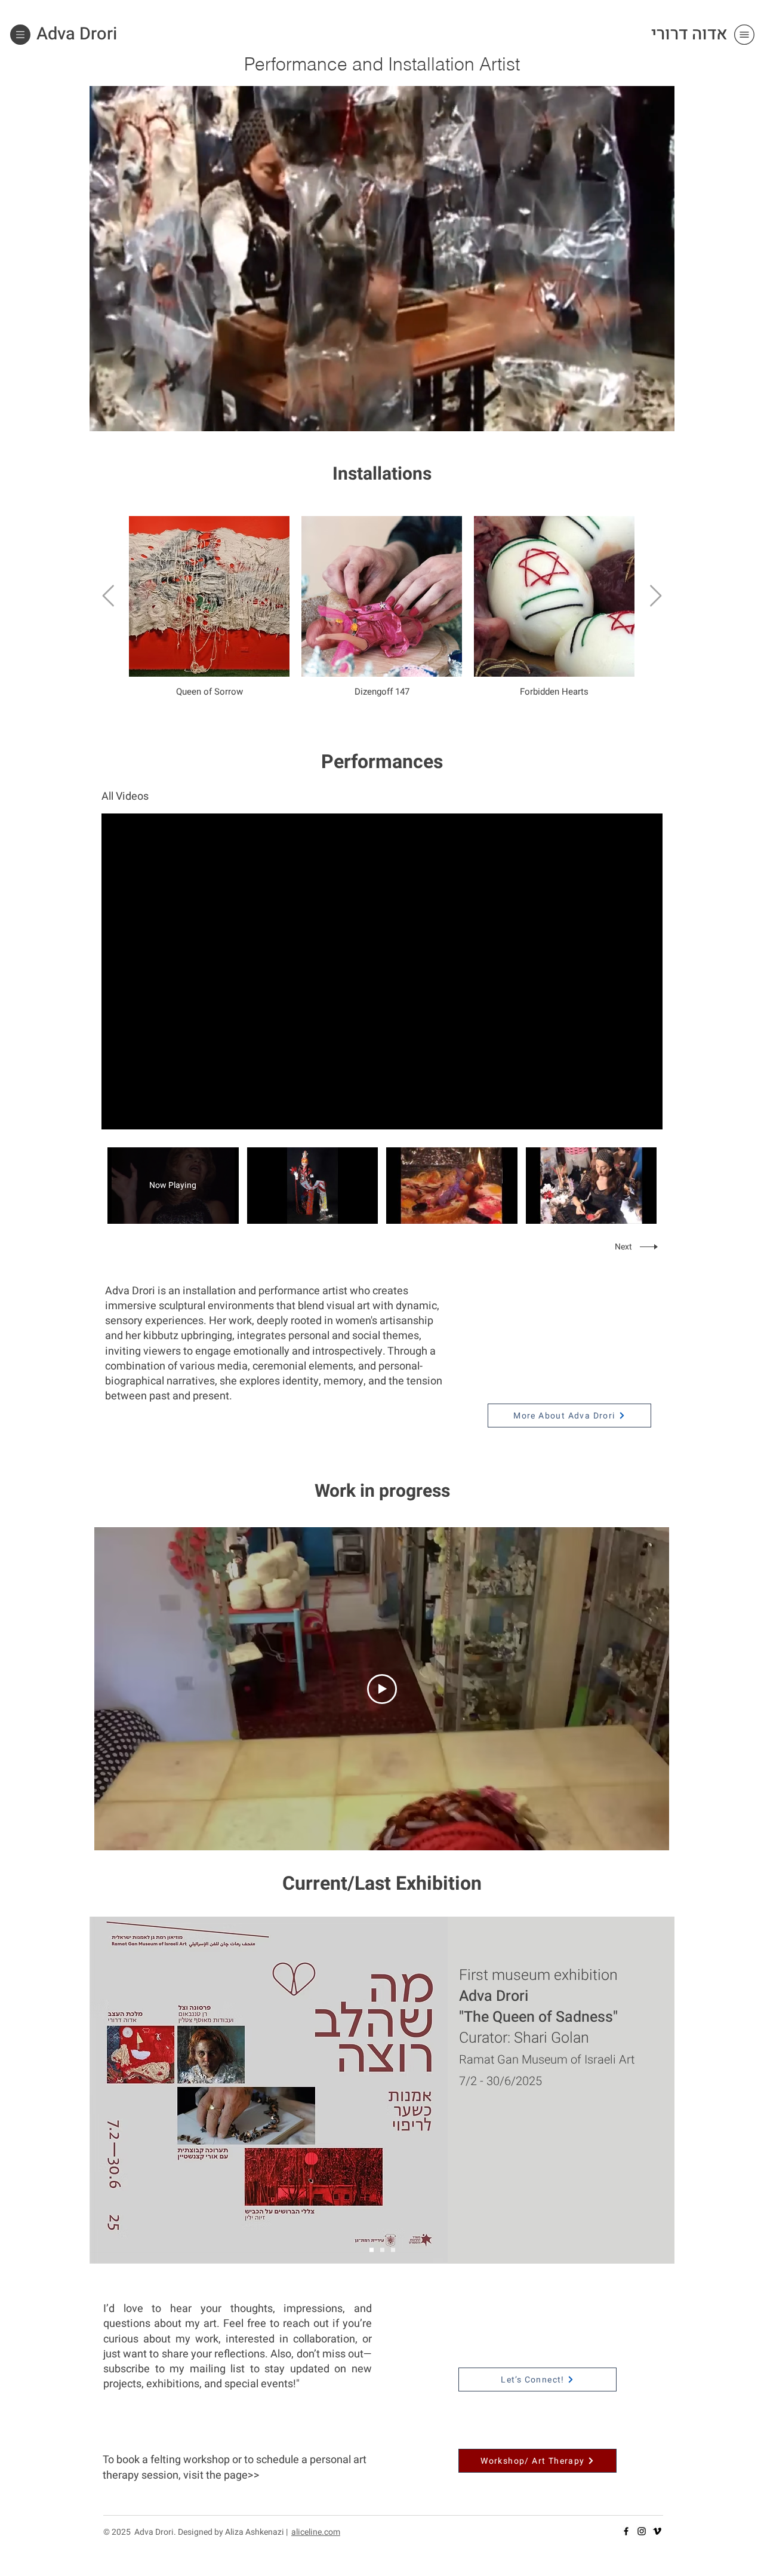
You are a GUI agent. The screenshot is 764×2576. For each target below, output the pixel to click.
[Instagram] (642, 2531)
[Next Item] (656, 596)
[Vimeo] (657, 2531)
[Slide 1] (382, 2250)
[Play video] (382, 1689)
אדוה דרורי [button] (689, 34)
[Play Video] (312, 1185)
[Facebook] (626, 2531)
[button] (20, 35)
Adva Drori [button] (77, 34)
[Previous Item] (108, 596)
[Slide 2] (372, 2250)
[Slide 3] (393, 2250)
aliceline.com (316, 2532)
